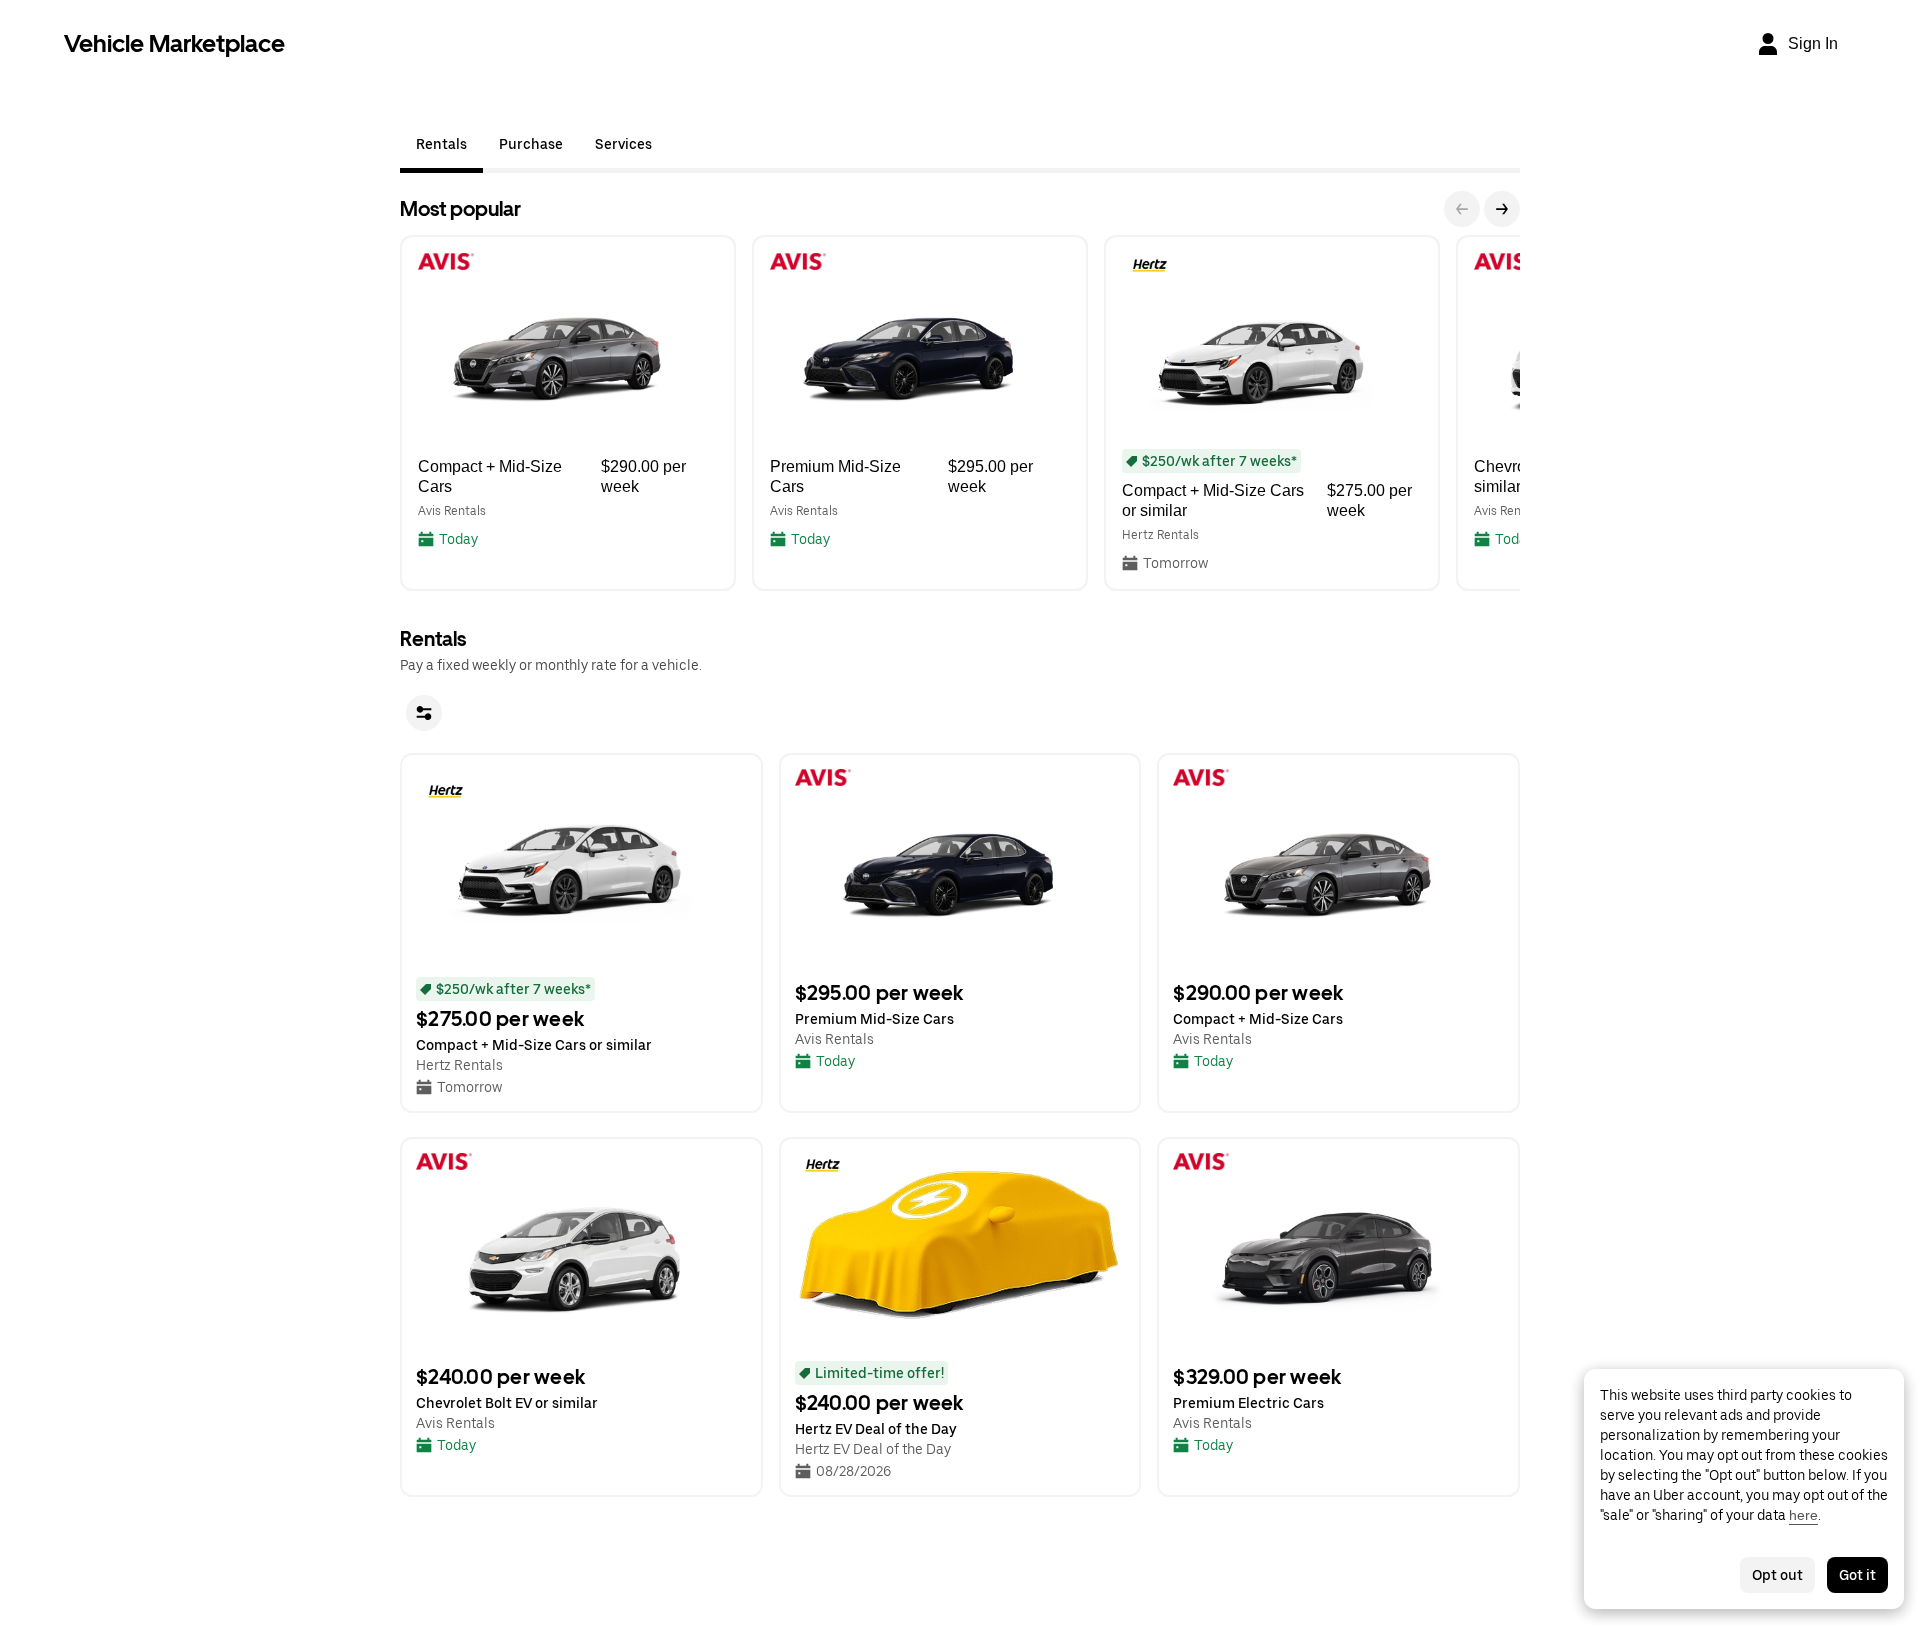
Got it (1857, 1575)
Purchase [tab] (531, 144)
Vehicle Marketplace (174, 43)
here (1803, 1515)
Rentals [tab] (441, 144)
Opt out (1777, 1575)
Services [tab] (623, 144)
